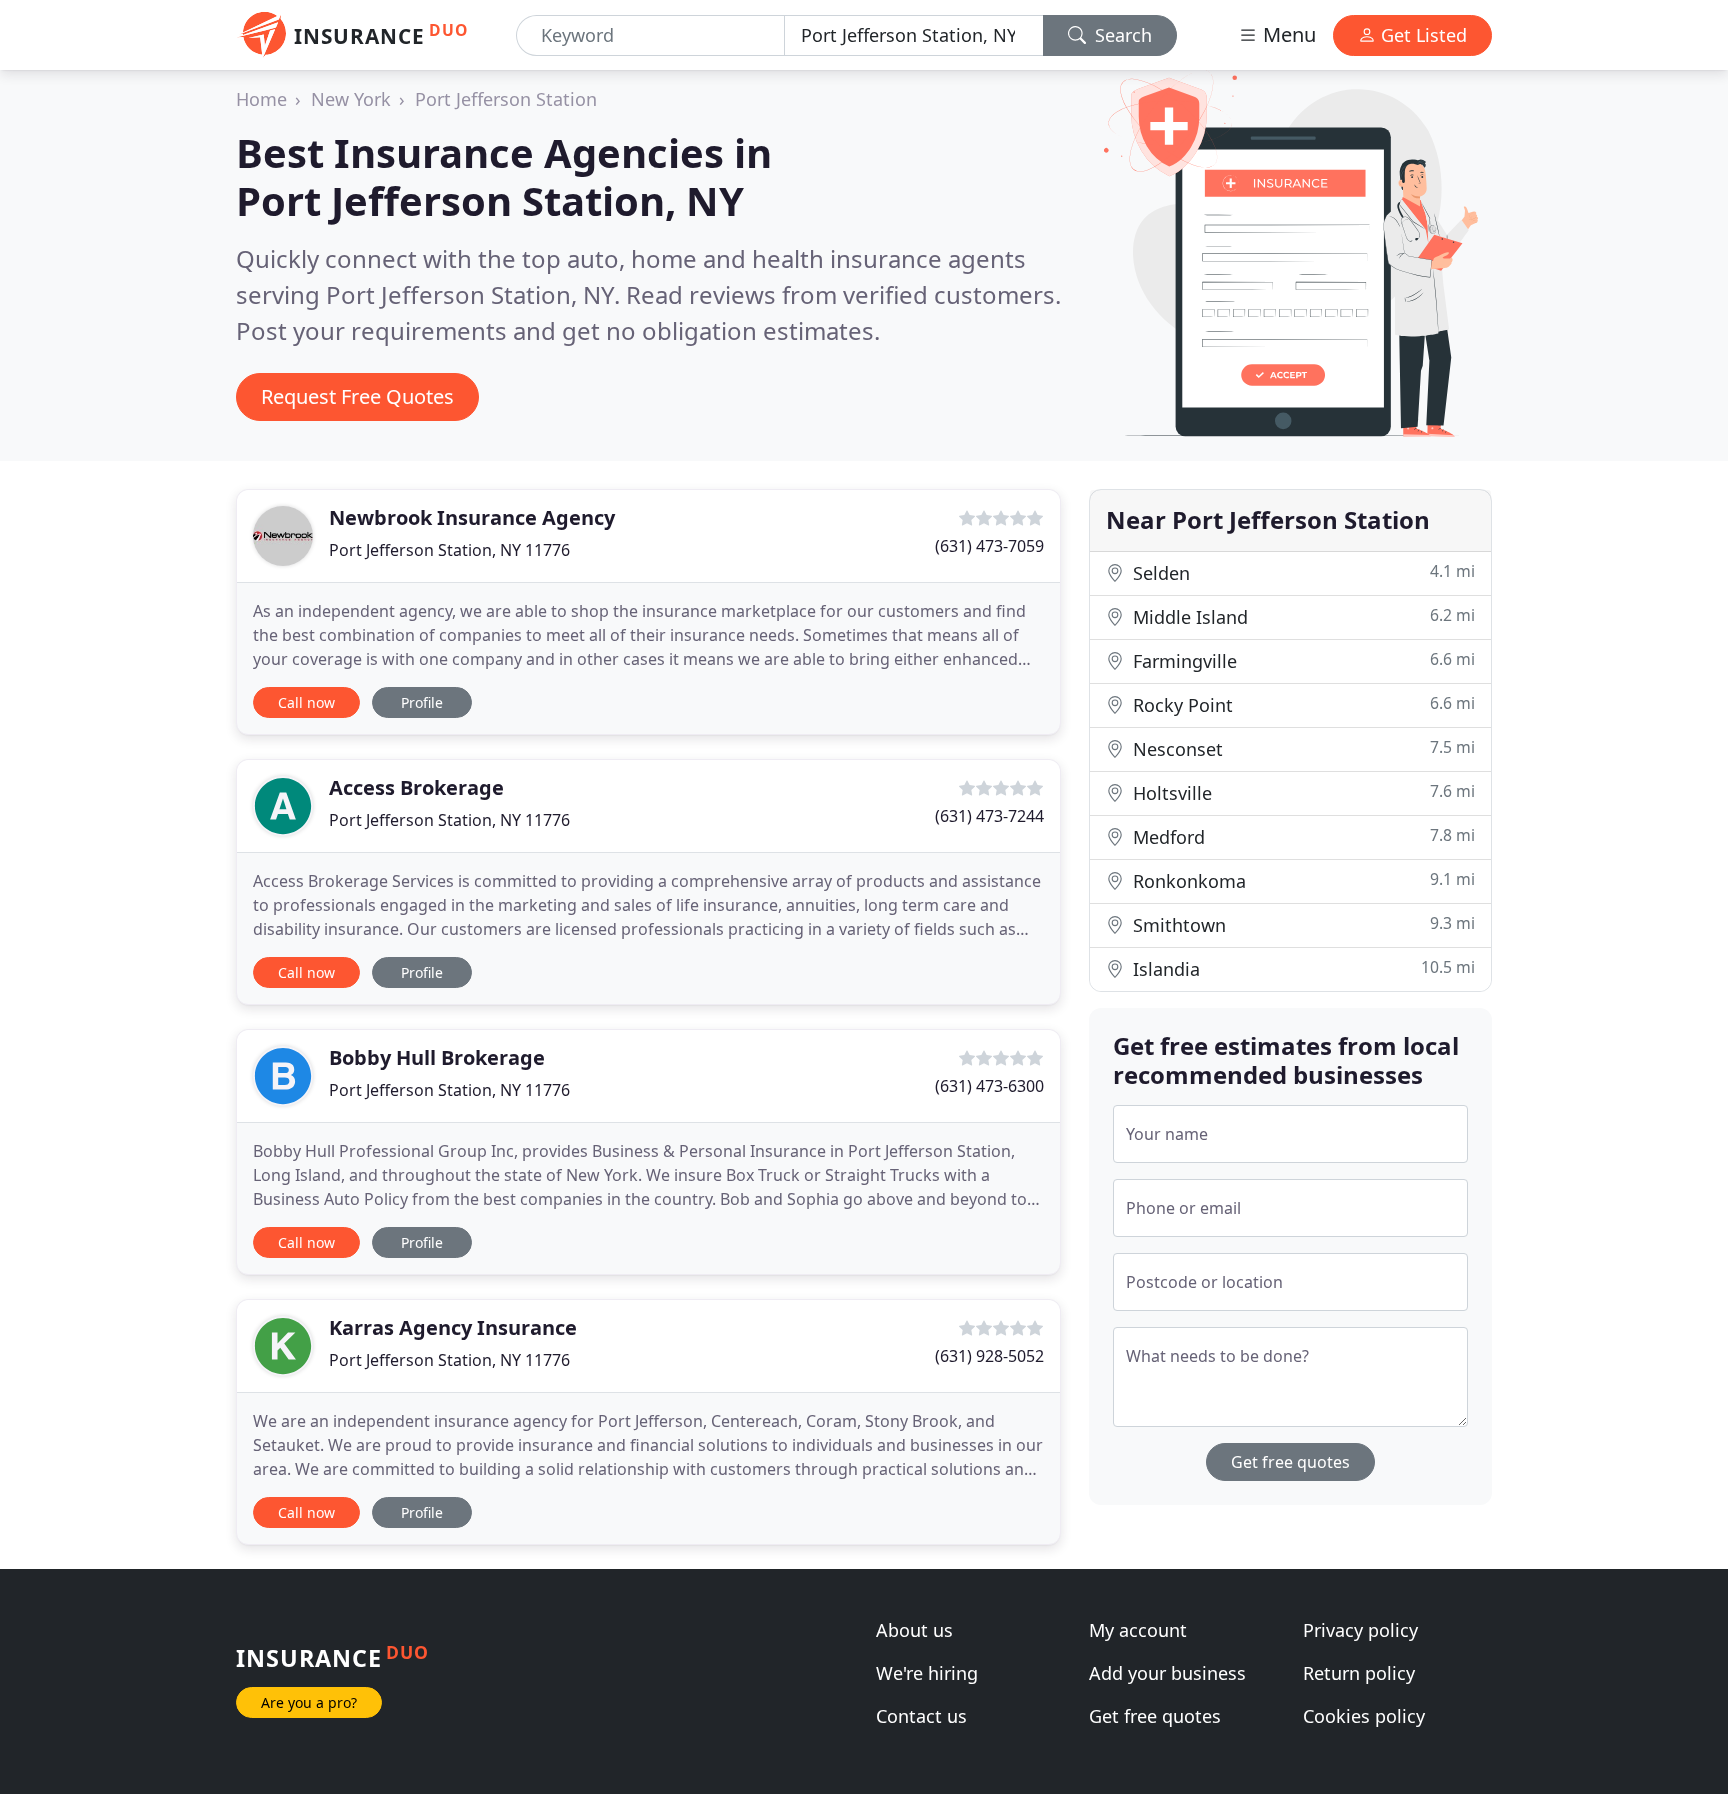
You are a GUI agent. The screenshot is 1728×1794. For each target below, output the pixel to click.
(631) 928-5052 (989, 1356)
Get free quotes (1290, 1462)
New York (351, 99)
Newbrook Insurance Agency (472, 517)
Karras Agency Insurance (453, 1327)
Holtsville (1301, 792)
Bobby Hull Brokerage (437, 1057)
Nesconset (1301, 748)
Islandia (1301, 968)
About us (914, 1630)
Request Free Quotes (357, 396)
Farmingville (1301, 660)
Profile (422, 702)
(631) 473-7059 (989, 546)
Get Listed (1421, 35)
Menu (1287, 34)
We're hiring (927, 1673)
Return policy (1359, 1673)
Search (1121, 35)
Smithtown (1301, 924)
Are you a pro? (309, 1702)
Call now (306, 702)
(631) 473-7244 (989, 816)
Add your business (1167, 1673)
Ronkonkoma (1301, 880)
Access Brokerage (416, 787)
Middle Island (1301, 616)
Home (261, 99)
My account (1138, 1630)
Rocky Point (1301, 704)
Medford (1301, 836)
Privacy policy (1360, 1630)
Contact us (921, 1716)
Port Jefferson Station (506, 99)
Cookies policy (1364, 1716)
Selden (1301, 572)
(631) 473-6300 (989, 1086)
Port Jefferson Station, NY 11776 (449, 550)
